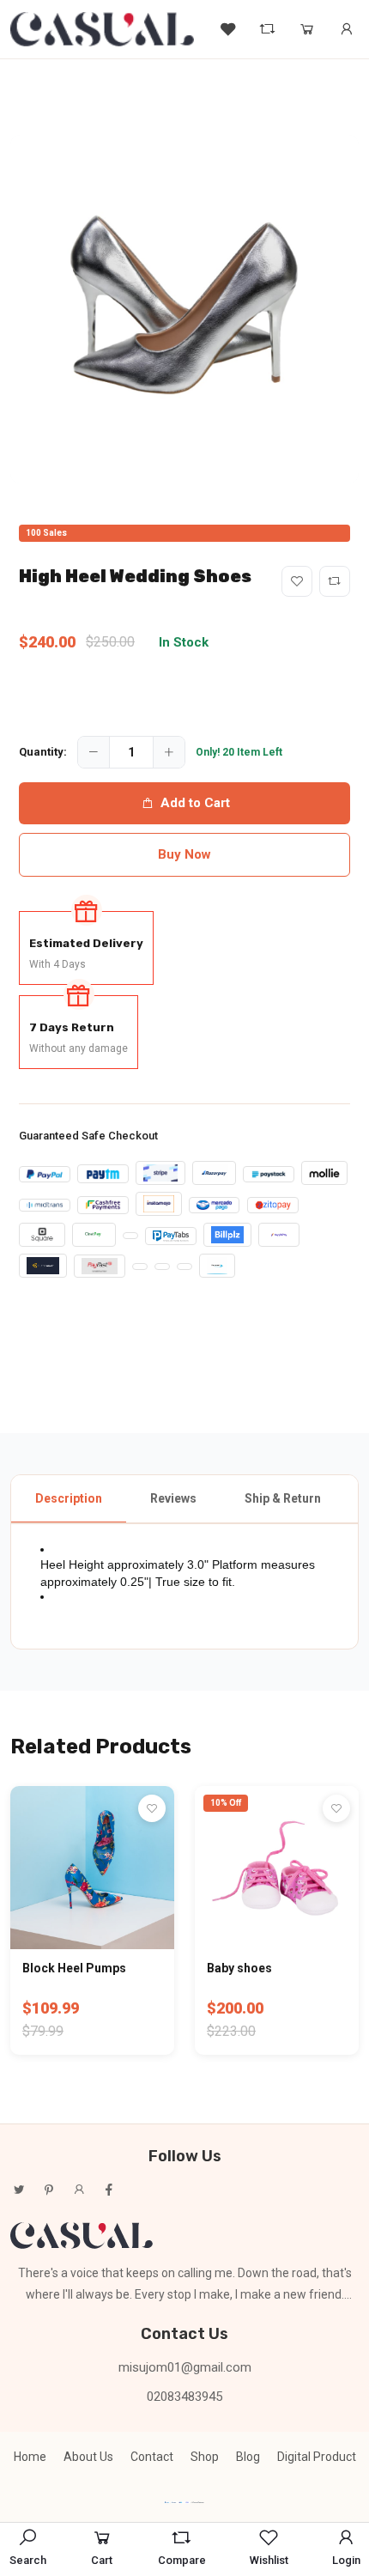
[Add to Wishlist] (297, 581)
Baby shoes (239, 1968)
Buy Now (184, 854)
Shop (205, 2457)
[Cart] (307, 29)
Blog (248, 2457)
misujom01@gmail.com (185, 2367)
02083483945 (184, 2397)
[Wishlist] (228, 29)
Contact (152, 2457)
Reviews (173, 1498)
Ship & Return (283, 1498)
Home (30, 2457)
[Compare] (268, 29)
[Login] (347, 29)
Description (69, 1498)
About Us (88, 2457)
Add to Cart (195, 803)
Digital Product (317, 2457)
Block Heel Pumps (74, 1968)
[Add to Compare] (335, 581)
